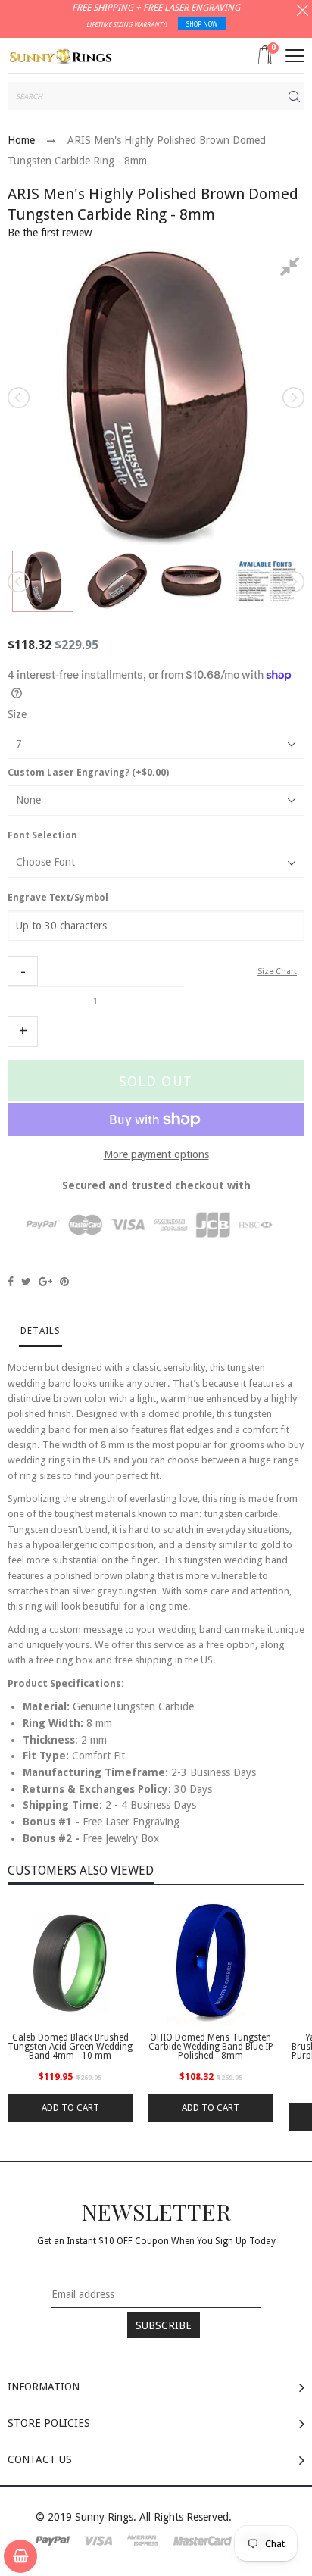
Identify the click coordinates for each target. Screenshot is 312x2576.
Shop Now (202, 25)
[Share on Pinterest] (64, 1282)
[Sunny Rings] (61, 55)
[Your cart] (20, 2556)
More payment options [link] (156, 1154)
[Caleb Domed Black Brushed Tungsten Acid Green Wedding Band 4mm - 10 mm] (70, 1963)
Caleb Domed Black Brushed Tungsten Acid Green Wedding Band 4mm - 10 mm (70, 2047)
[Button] (295, 56)
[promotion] (303, 12)
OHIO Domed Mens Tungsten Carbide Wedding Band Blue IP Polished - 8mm (211, 2047)
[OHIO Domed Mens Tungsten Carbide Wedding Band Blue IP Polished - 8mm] (210, 1963)
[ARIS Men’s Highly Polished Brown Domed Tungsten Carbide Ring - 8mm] (43, 581)
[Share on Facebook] (11, 1282)
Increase (23, 1032)
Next (292, 398)
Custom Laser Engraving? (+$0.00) (88, 773)
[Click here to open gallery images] (292, 269)
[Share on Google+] (45, 1282)
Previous (20, 398)
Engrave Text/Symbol (58, 898)
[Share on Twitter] (26, 1282)
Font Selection (42, 835)
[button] (23, 971)
